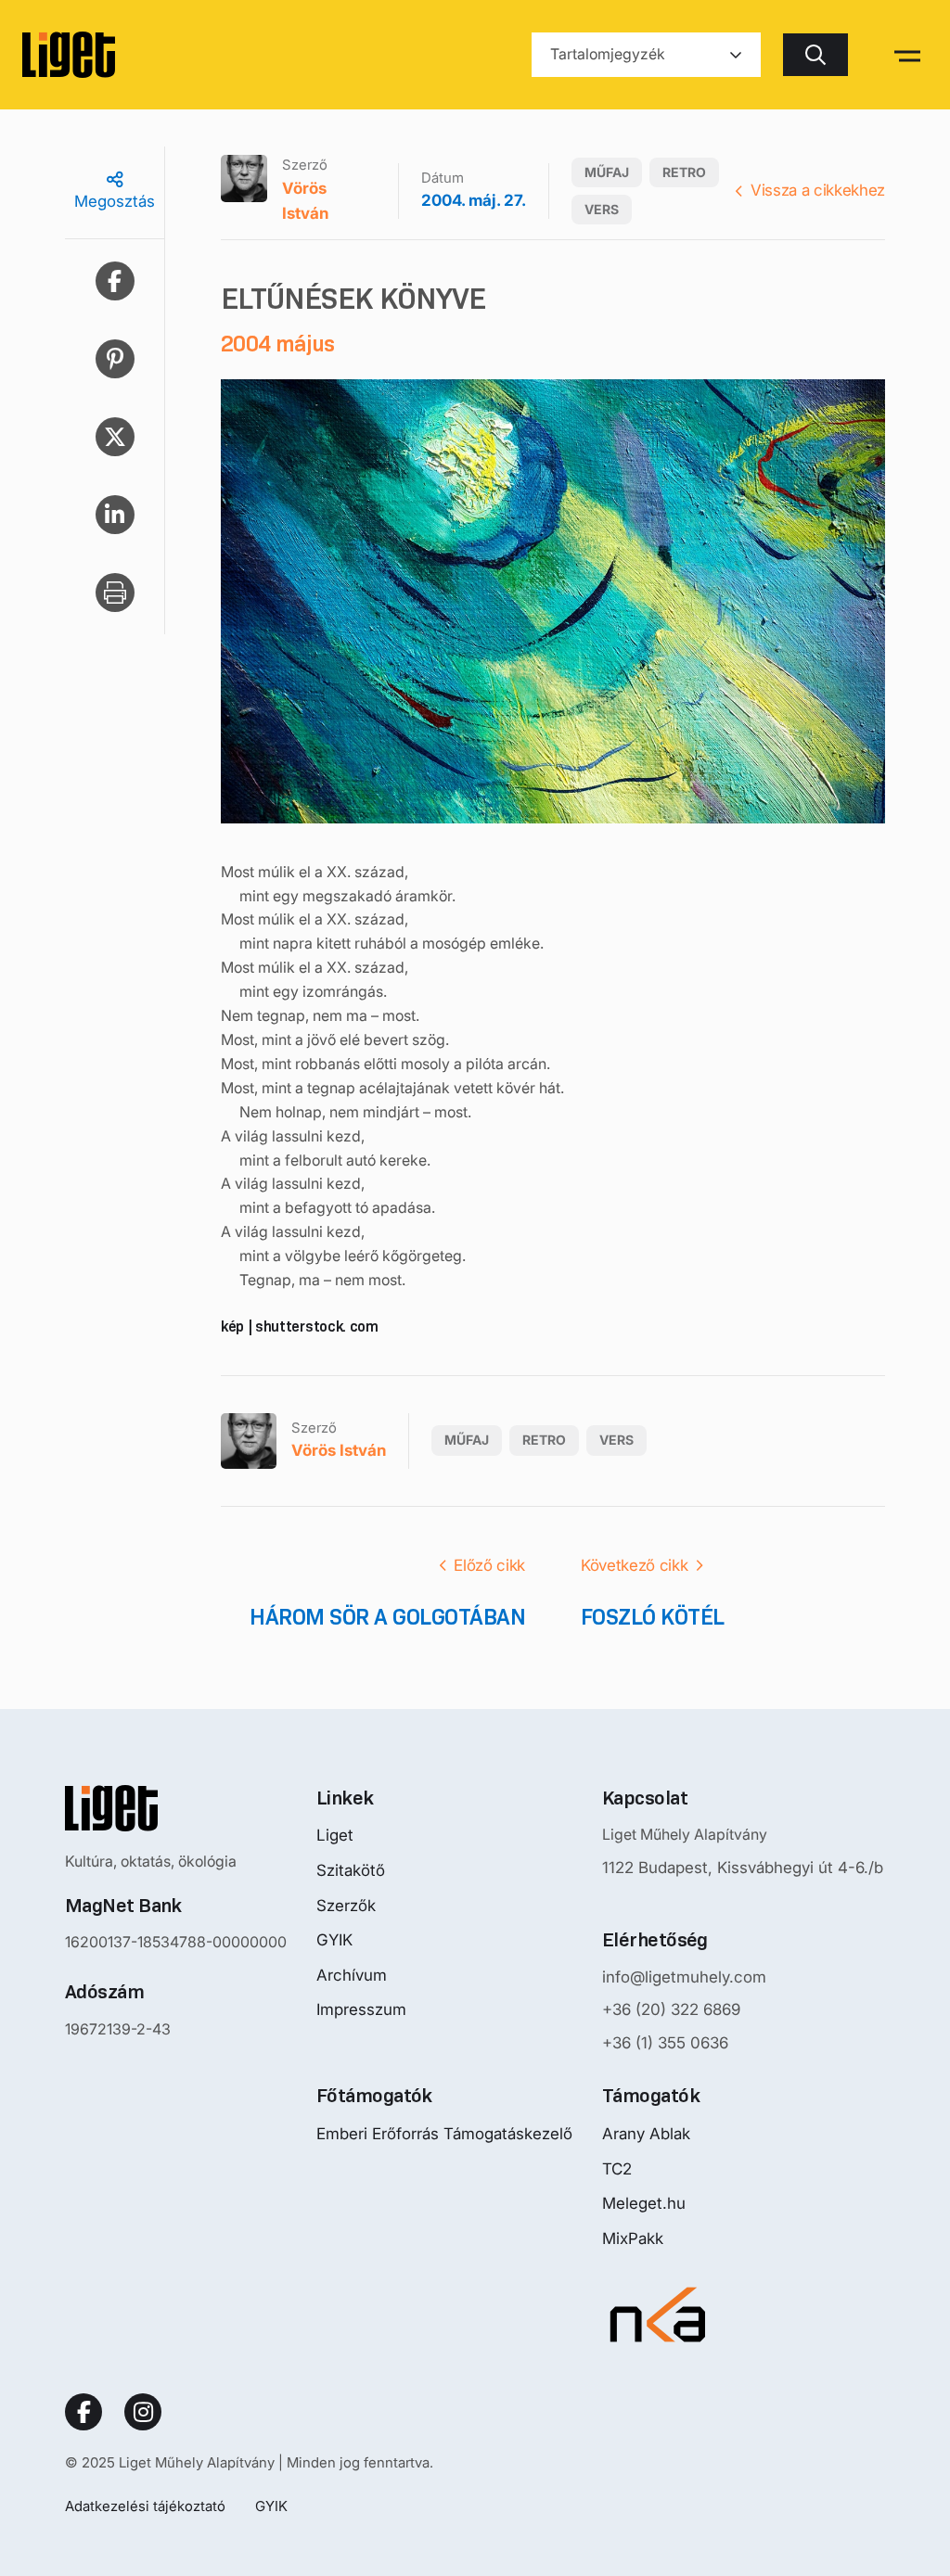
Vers (602, 209)
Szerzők (346, 1906)
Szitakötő (351, 1870)
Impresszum (361, 2009)
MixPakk (633, 2238)
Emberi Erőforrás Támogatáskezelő (444, 2134)
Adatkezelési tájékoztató (145, 2506)
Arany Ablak (646, 2134)
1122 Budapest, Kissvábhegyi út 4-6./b (743, 1868)
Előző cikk (489, 1565)
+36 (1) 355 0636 (665, 2043)
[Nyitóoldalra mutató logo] (176, 1808)
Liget (335, 1835)
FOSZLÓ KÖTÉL (653, 1617)
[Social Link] (83, 2412)
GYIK (334, 1940)
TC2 (617, 2169)
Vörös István (305, 201)
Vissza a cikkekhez (818, 190)
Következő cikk (634, 1565)
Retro (684, 172)
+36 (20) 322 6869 (671, 2009)
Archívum (352, 1975)
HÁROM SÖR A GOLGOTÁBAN (387, 1617)
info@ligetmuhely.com (684, 1977)
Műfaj (607, 172)
